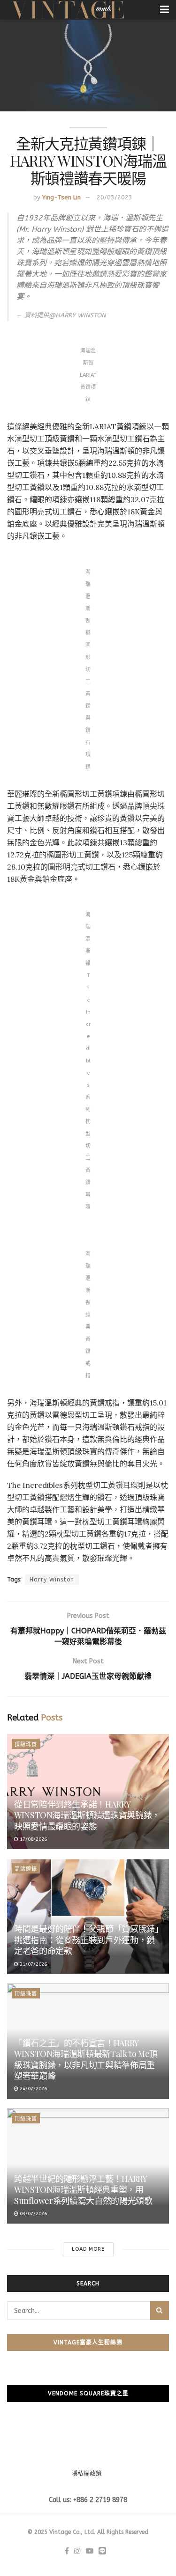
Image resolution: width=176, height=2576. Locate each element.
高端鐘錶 (26, 1869)
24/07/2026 (33, 2089)
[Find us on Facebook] (67, 2551)
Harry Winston (52, 1580)
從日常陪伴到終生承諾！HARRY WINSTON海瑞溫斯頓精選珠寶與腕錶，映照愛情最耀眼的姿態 (87, 1815)
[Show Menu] (165, 10)
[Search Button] (160, 2311)
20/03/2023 (115, 197)
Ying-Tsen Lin (61, 197)
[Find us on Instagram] (77, 2551)
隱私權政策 (87, 2473)
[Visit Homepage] (68, 10)
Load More (88, 2249)
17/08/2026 (33, 1839)
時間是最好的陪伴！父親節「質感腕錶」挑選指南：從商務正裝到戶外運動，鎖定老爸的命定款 (87, 1940)
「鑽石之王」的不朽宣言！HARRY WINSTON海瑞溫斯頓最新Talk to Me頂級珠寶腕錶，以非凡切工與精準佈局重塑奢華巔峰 (86, 2059)
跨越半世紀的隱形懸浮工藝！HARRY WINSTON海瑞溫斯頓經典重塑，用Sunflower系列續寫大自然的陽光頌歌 (83, 2190)
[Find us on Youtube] (90, 2551)
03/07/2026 (33, 2214)
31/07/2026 (33, 1964)
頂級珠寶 (26, 1745)
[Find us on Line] (102, 2551)
